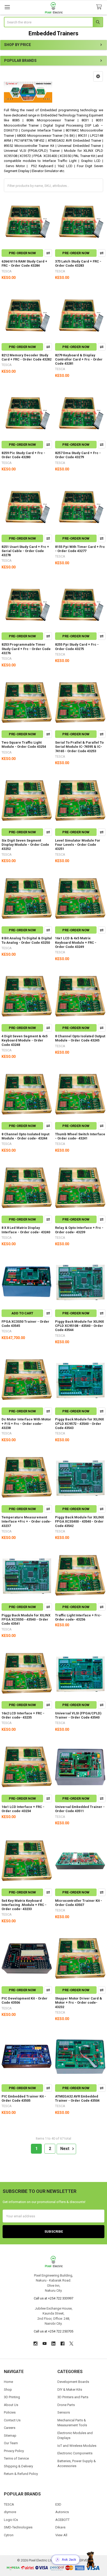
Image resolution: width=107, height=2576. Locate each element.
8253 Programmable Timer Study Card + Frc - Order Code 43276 (26, 649)
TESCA (9, 2504)
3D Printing (12, 2397)
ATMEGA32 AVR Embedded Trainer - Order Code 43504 (77, 2098)
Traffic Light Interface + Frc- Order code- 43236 (78, 1617)
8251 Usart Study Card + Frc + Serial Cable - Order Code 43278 (25, 551)
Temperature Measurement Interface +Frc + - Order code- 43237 (26, 1522)
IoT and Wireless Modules (77, 2446)
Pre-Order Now (22, 253)
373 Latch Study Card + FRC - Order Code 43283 (78, 263)
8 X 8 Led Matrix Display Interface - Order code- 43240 (26, 1230)
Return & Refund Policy (21, 2474)
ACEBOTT (62, 2520)
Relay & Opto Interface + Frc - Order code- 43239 (79, 1230)
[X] (71, 2344)
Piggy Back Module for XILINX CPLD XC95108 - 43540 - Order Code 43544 (79, 1326)
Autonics (62, 2512)
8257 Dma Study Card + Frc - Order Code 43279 (78, 455)
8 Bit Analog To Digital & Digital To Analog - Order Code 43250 (27, 940)
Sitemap (10, 2436)
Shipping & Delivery (18, 2466)
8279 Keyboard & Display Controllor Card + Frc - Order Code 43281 (79, 359)
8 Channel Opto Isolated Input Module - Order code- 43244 (25, 1136)
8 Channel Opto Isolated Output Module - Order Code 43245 (80, 1038)
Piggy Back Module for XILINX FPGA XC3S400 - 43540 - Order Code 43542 (79, 1522)
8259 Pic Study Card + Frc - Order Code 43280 (23, 455)
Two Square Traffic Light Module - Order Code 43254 (24, 745)
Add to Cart (22, 1313)
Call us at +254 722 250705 (53, 2331)
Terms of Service (16, 2458)
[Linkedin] (53, 2344)
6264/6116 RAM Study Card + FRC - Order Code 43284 (24, 263)
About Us (11, 2405)
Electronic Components (75, 2453)
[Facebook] (62, 2344)
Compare (48, 253)
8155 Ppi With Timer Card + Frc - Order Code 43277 (80, 549)
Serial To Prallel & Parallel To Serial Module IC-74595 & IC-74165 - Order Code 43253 (79, 747)
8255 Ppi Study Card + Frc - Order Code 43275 (77, 647)
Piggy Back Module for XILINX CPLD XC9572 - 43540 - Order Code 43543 (79, 1424)
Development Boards (73, 2382)
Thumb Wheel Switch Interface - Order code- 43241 (80, 1136)
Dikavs (60, 2527)
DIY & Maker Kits (70, 2390)
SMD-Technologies (18, 2527)
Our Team (11, 2443)
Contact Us (12, 2420)
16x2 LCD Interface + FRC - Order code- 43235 (23, 1715)
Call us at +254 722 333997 (53, 2298)
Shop (8, 2390)
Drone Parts (66, 2405)
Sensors (64, 2412)
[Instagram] (35, 2344)
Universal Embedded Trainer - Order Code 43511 (80, 1809)
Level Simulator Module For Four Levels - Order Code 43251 (78, 845)
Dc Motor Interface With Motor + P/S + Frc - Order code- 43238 (26, 1424)
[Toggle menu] (7, 7)
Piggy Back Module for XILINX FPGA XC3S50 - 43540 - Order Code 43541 (26, 1620)
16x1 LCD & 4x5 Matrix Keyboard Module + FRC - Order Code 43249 (76, 942)
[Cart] (100, 7)
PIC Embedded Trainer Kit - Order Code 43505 (24, 2098)
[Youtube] (45, 2344)
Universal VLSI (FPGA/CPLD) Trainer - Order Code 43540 (78, 1715)
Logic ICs (11, 2520)
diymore (10, 2512)
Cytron (9, 2535)
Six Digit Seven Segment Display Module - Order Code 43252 (25, 845)
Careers (10, 2428)
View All (61, 2535)
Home (8, 2382)
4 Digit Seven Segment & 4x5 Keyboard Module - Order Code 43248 (25, 1040)
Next (65, 2149)
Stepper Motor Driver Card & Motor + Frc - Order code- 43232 (79, 2003)
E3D (58, 2504)
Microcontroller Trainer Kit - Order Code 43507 (79, 1903)
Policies (10, 2412)
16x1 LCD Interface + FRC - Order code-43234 (23, 1809)
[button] (98, 76)
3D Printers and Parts (73, 2397)
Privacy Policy (14, 2451)
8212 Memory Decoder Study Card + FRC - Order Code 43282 (26, 357)
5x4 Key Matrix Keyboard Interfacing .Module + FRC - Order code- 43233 (24, 1905)
